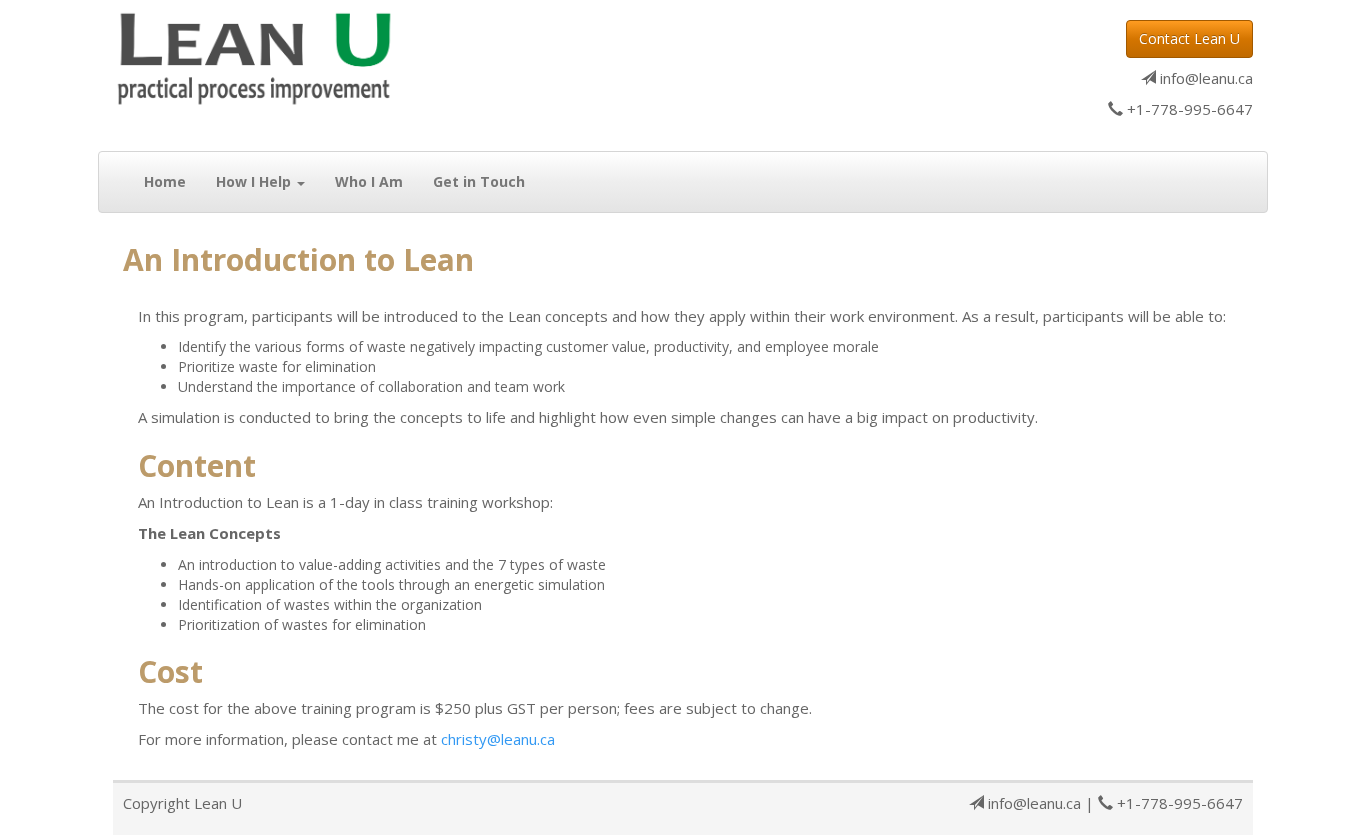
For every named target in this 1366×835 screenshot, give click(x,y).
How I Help (255, 181)
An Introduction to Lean (298, 259)
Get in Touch (479, 181)
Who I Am (369, 181)
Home (165, 181)
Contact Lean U (1189, 38)
